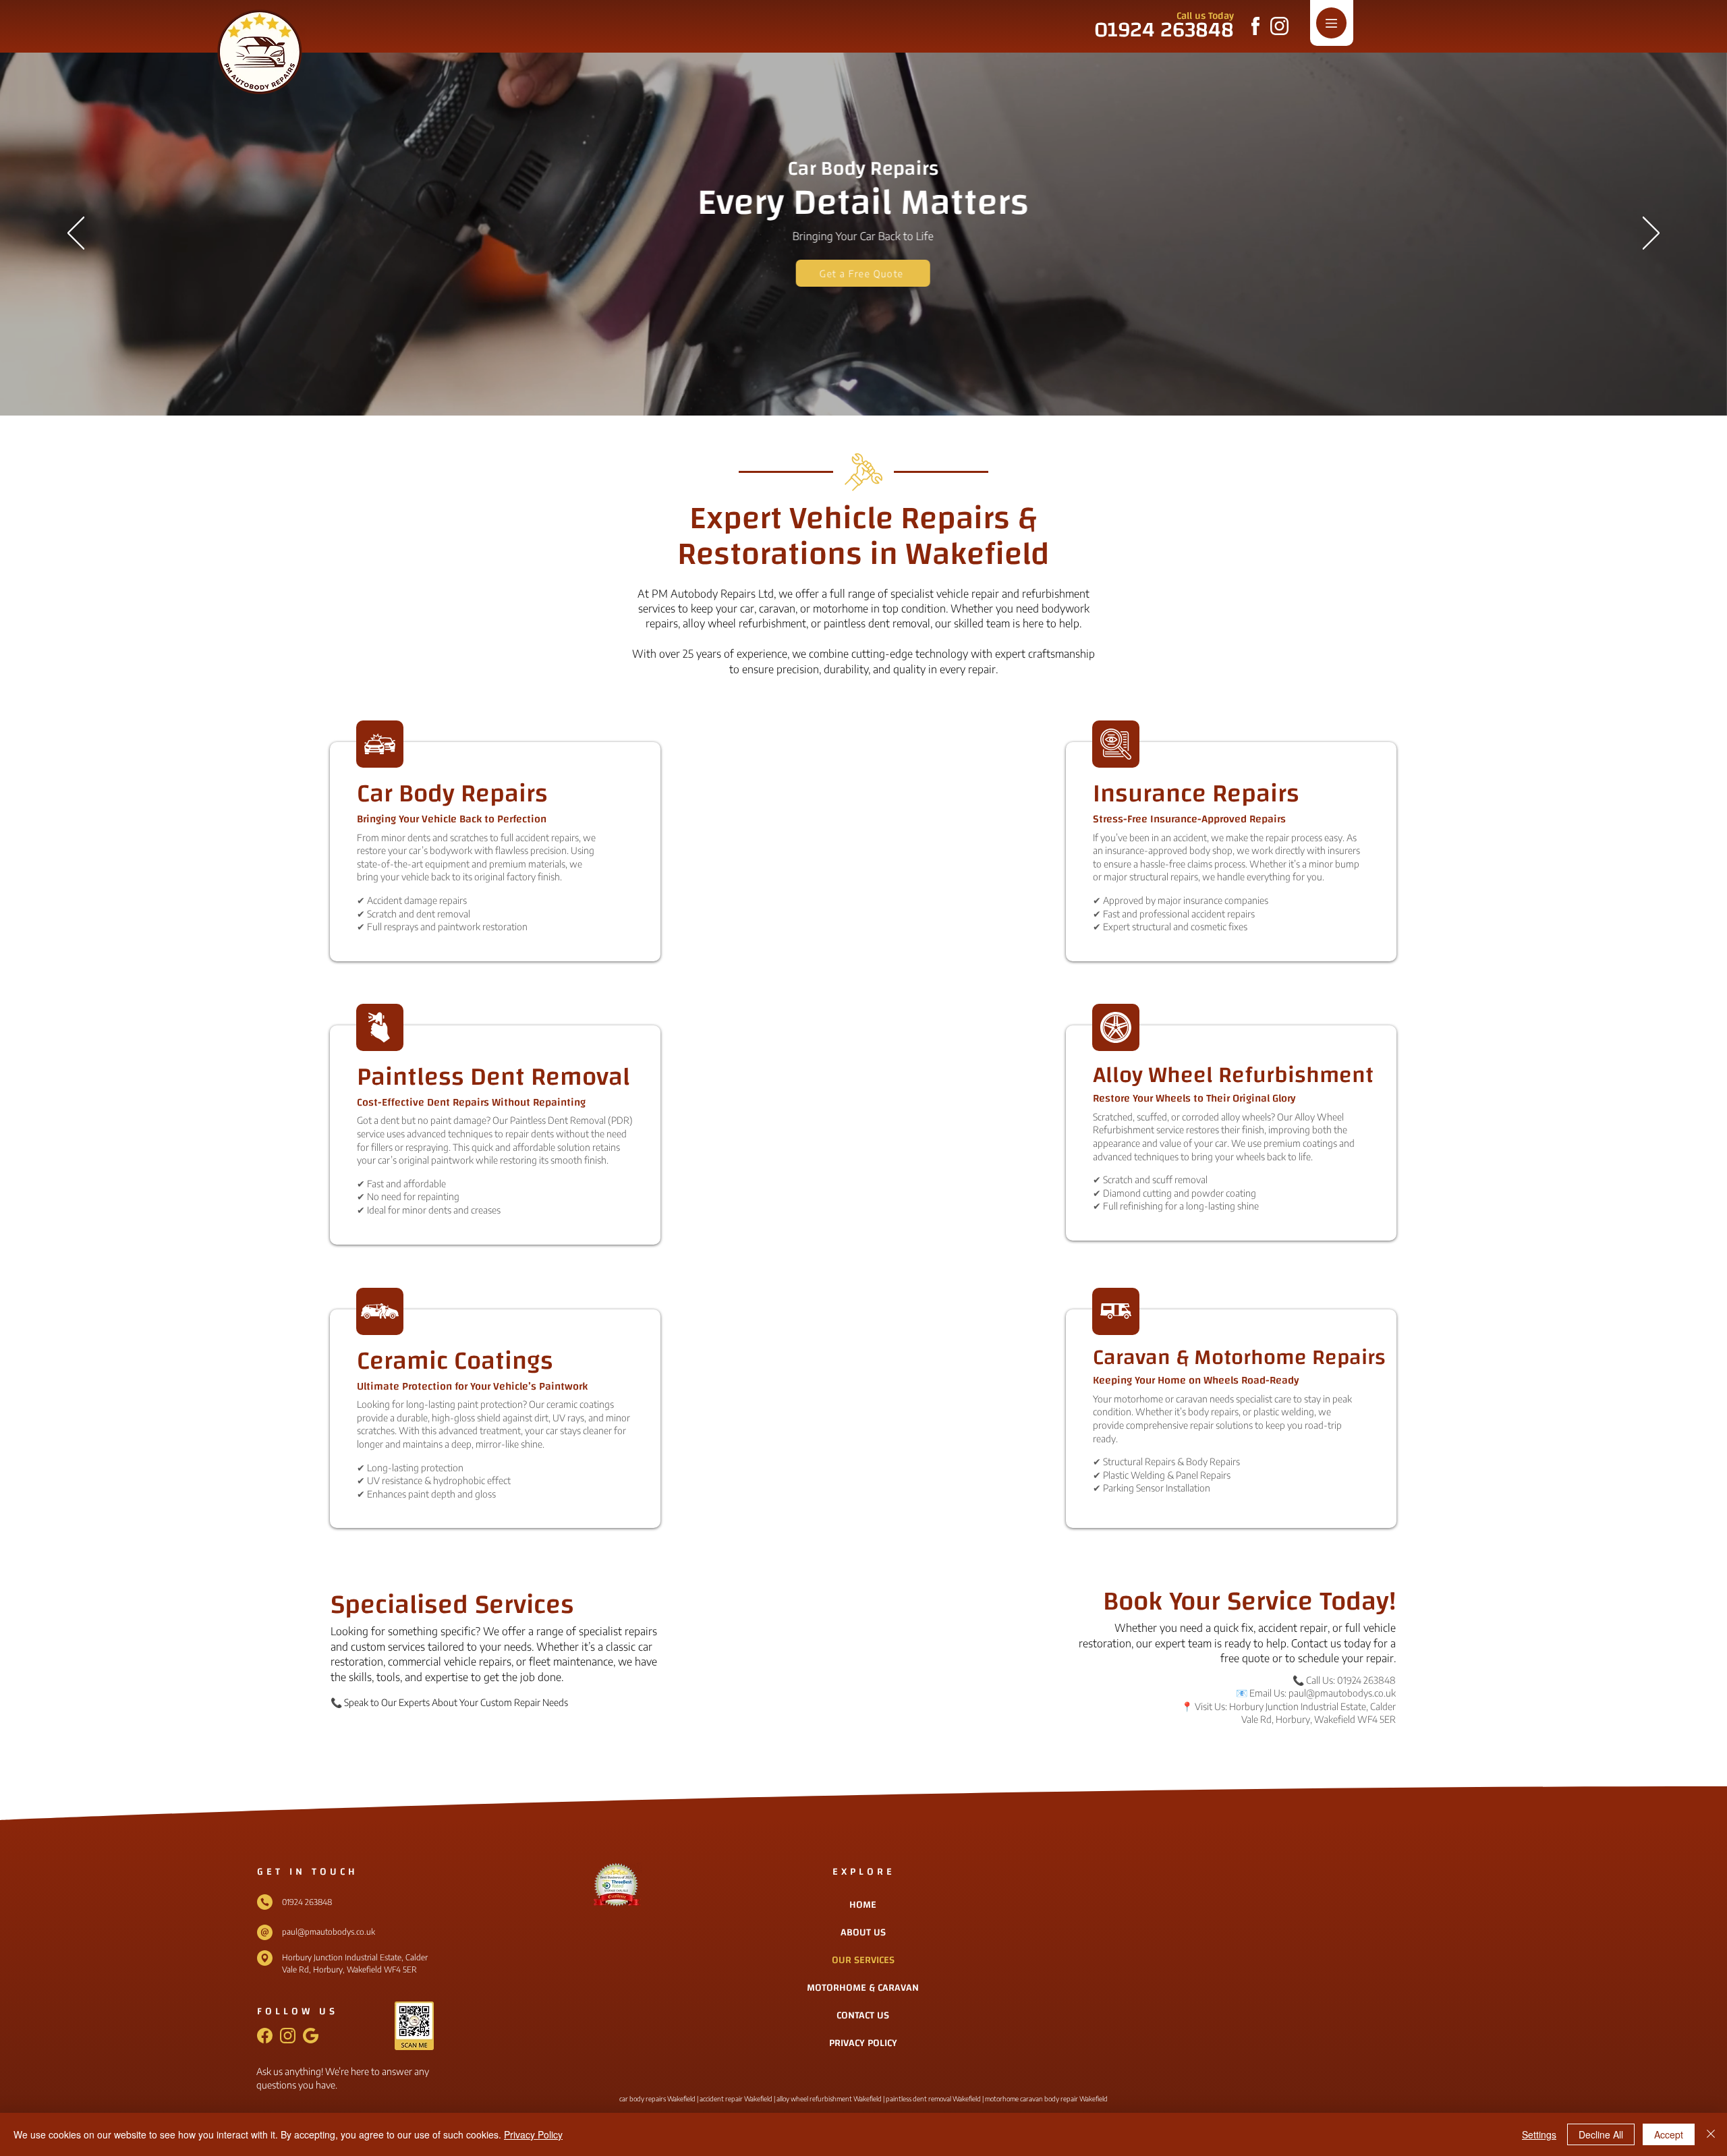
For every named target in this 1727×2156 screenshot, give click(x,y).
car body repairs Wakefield (657, 2099)
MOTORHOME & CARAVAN (863, 1988)
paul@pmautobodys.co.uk (1342, 1693)
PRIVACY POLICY (863, 2043)
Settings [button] (1539, 2134)
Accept (1669, 2134)
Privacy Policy (533, 2134)
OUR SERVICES (863, 1960)
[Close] (1711, 2134)
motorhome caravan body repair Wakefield (1046, 2099)
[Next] (1651, 234)
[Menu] (1331, 23)
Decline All (1601, 2134)
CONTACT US (863, 2015)
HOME (863, 1905)
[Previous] (76, 234)
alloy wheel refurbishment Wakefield (829, 2099)
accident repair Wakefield (735, 2099)
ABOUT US (863, 1932)
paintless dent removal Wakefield (933, 2099)
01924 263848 (1366, 1680)
